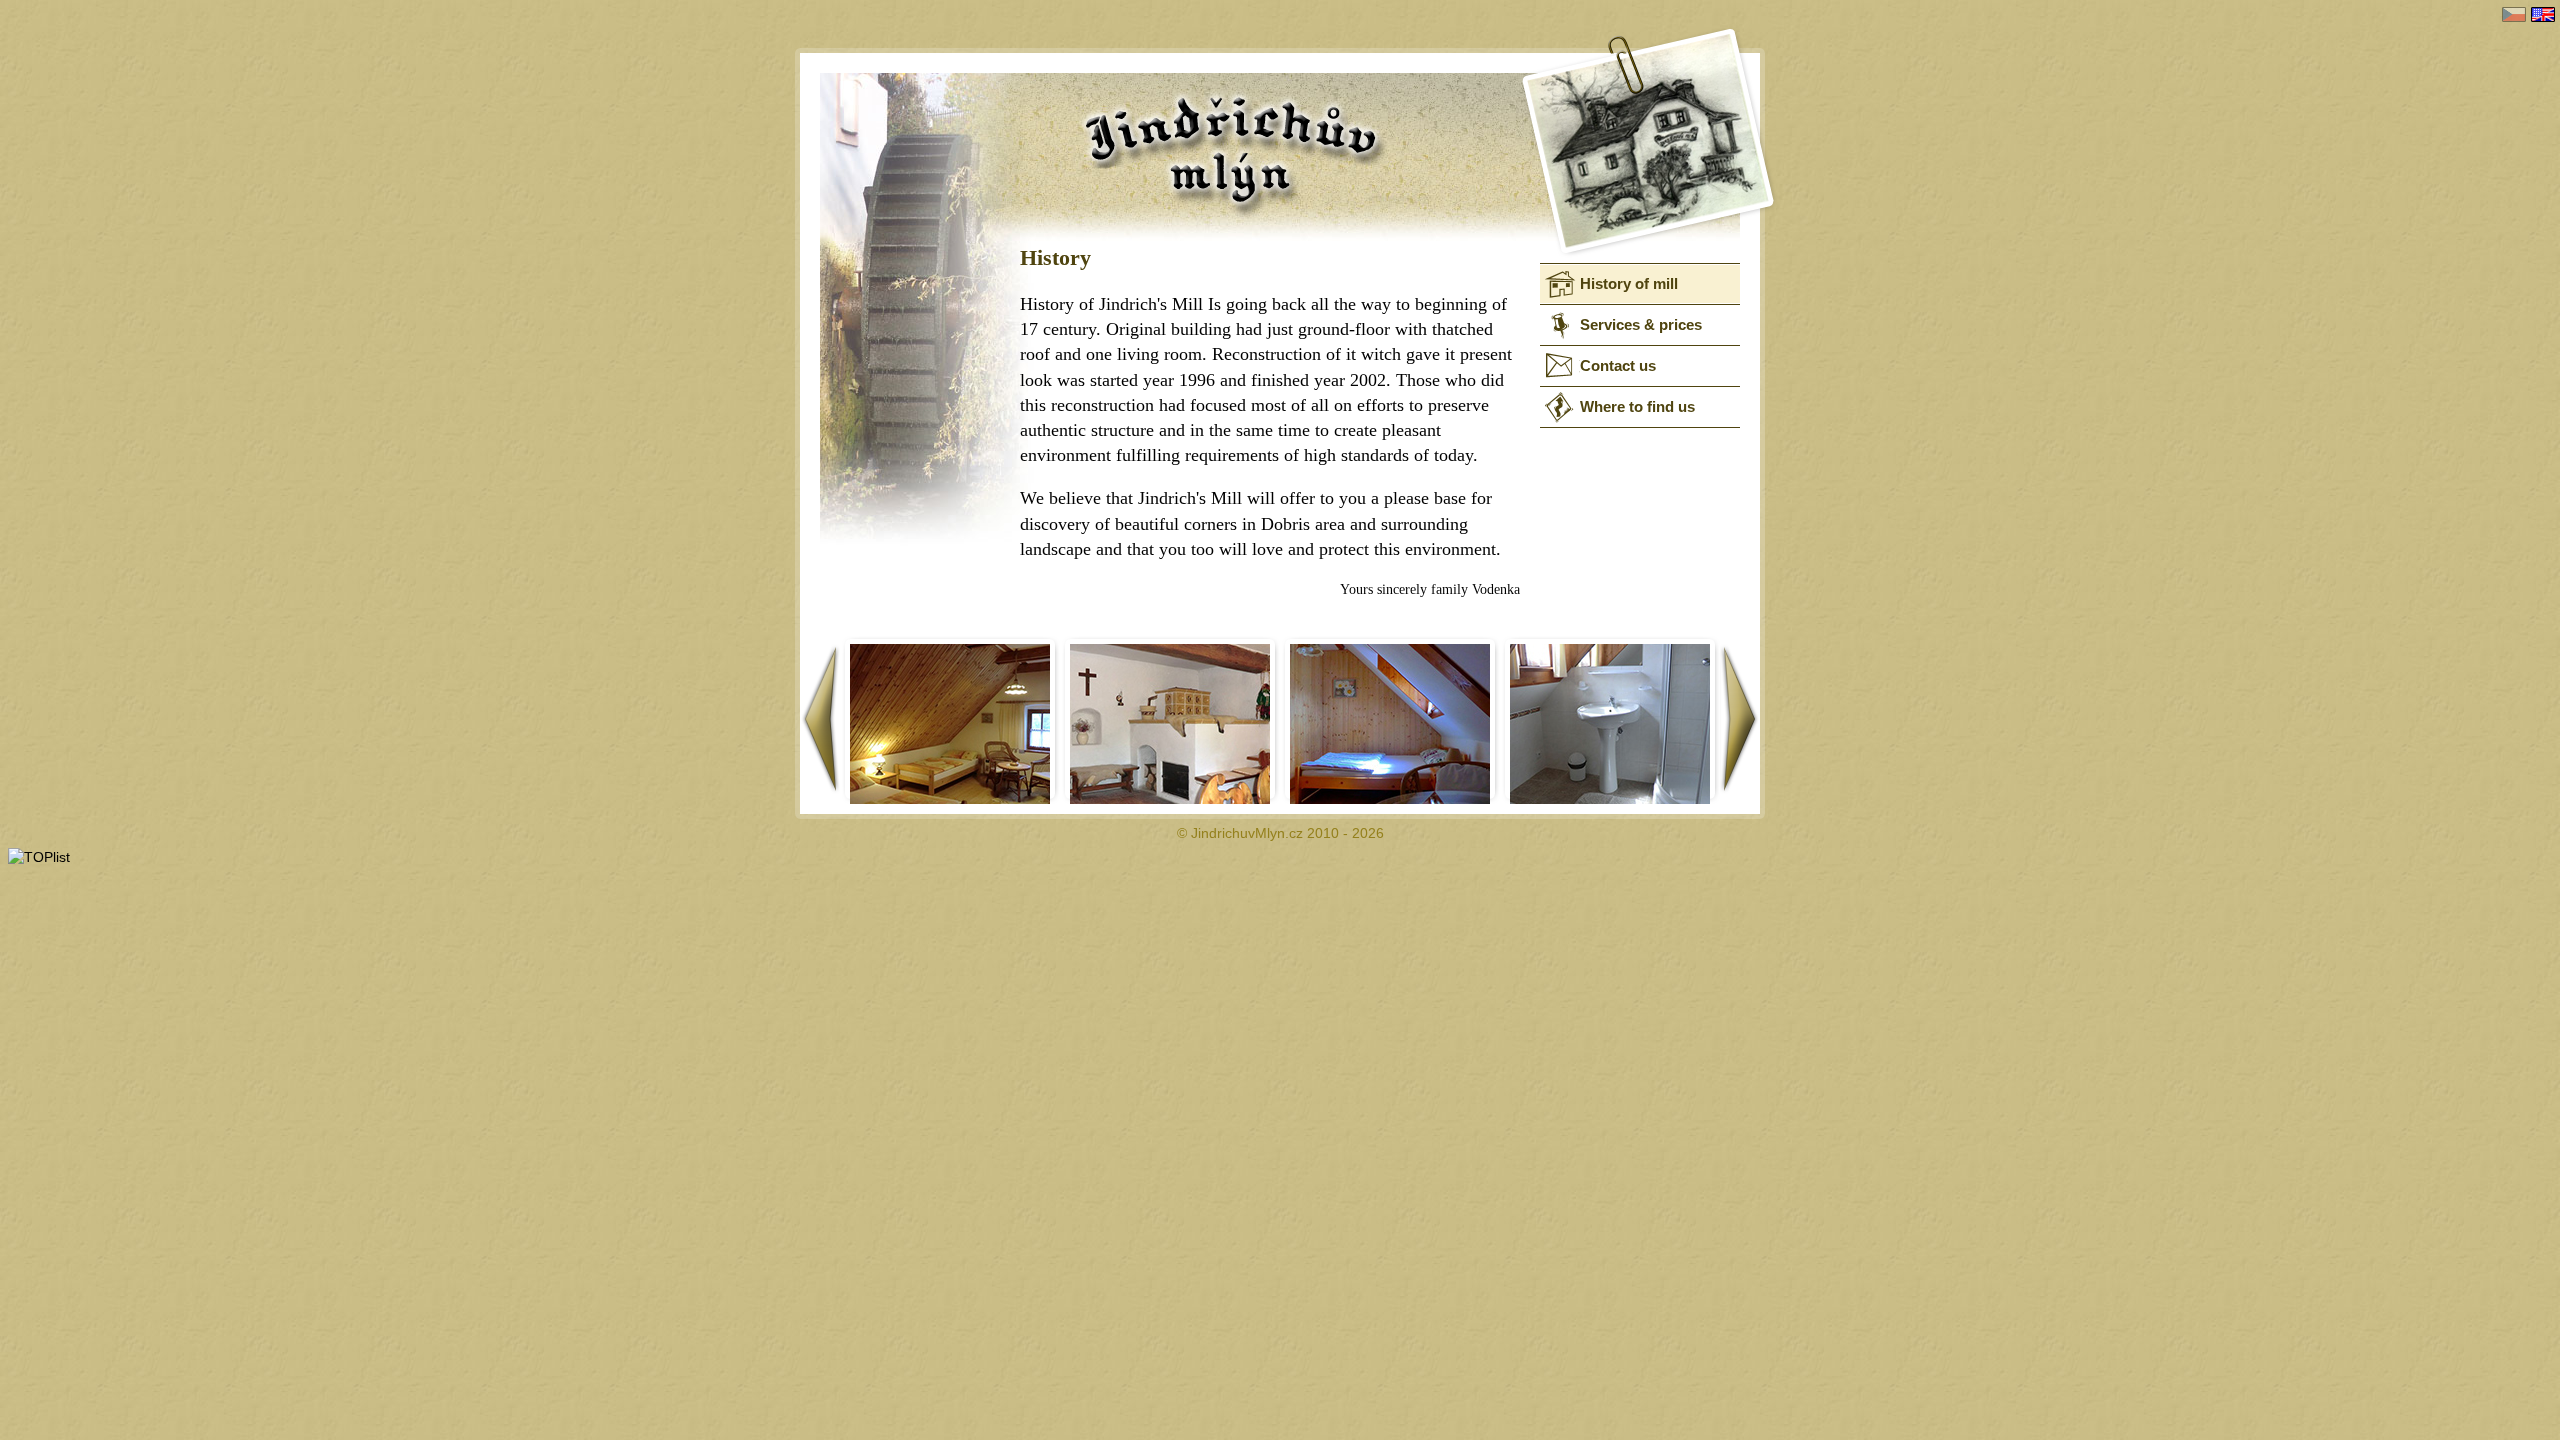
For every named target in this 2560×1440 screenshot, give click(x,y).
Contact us (1618, 365)
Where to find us (1637, 406)
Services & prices (1641, 324)
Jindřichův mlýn (1400, 154)
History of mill (1629, 283)
